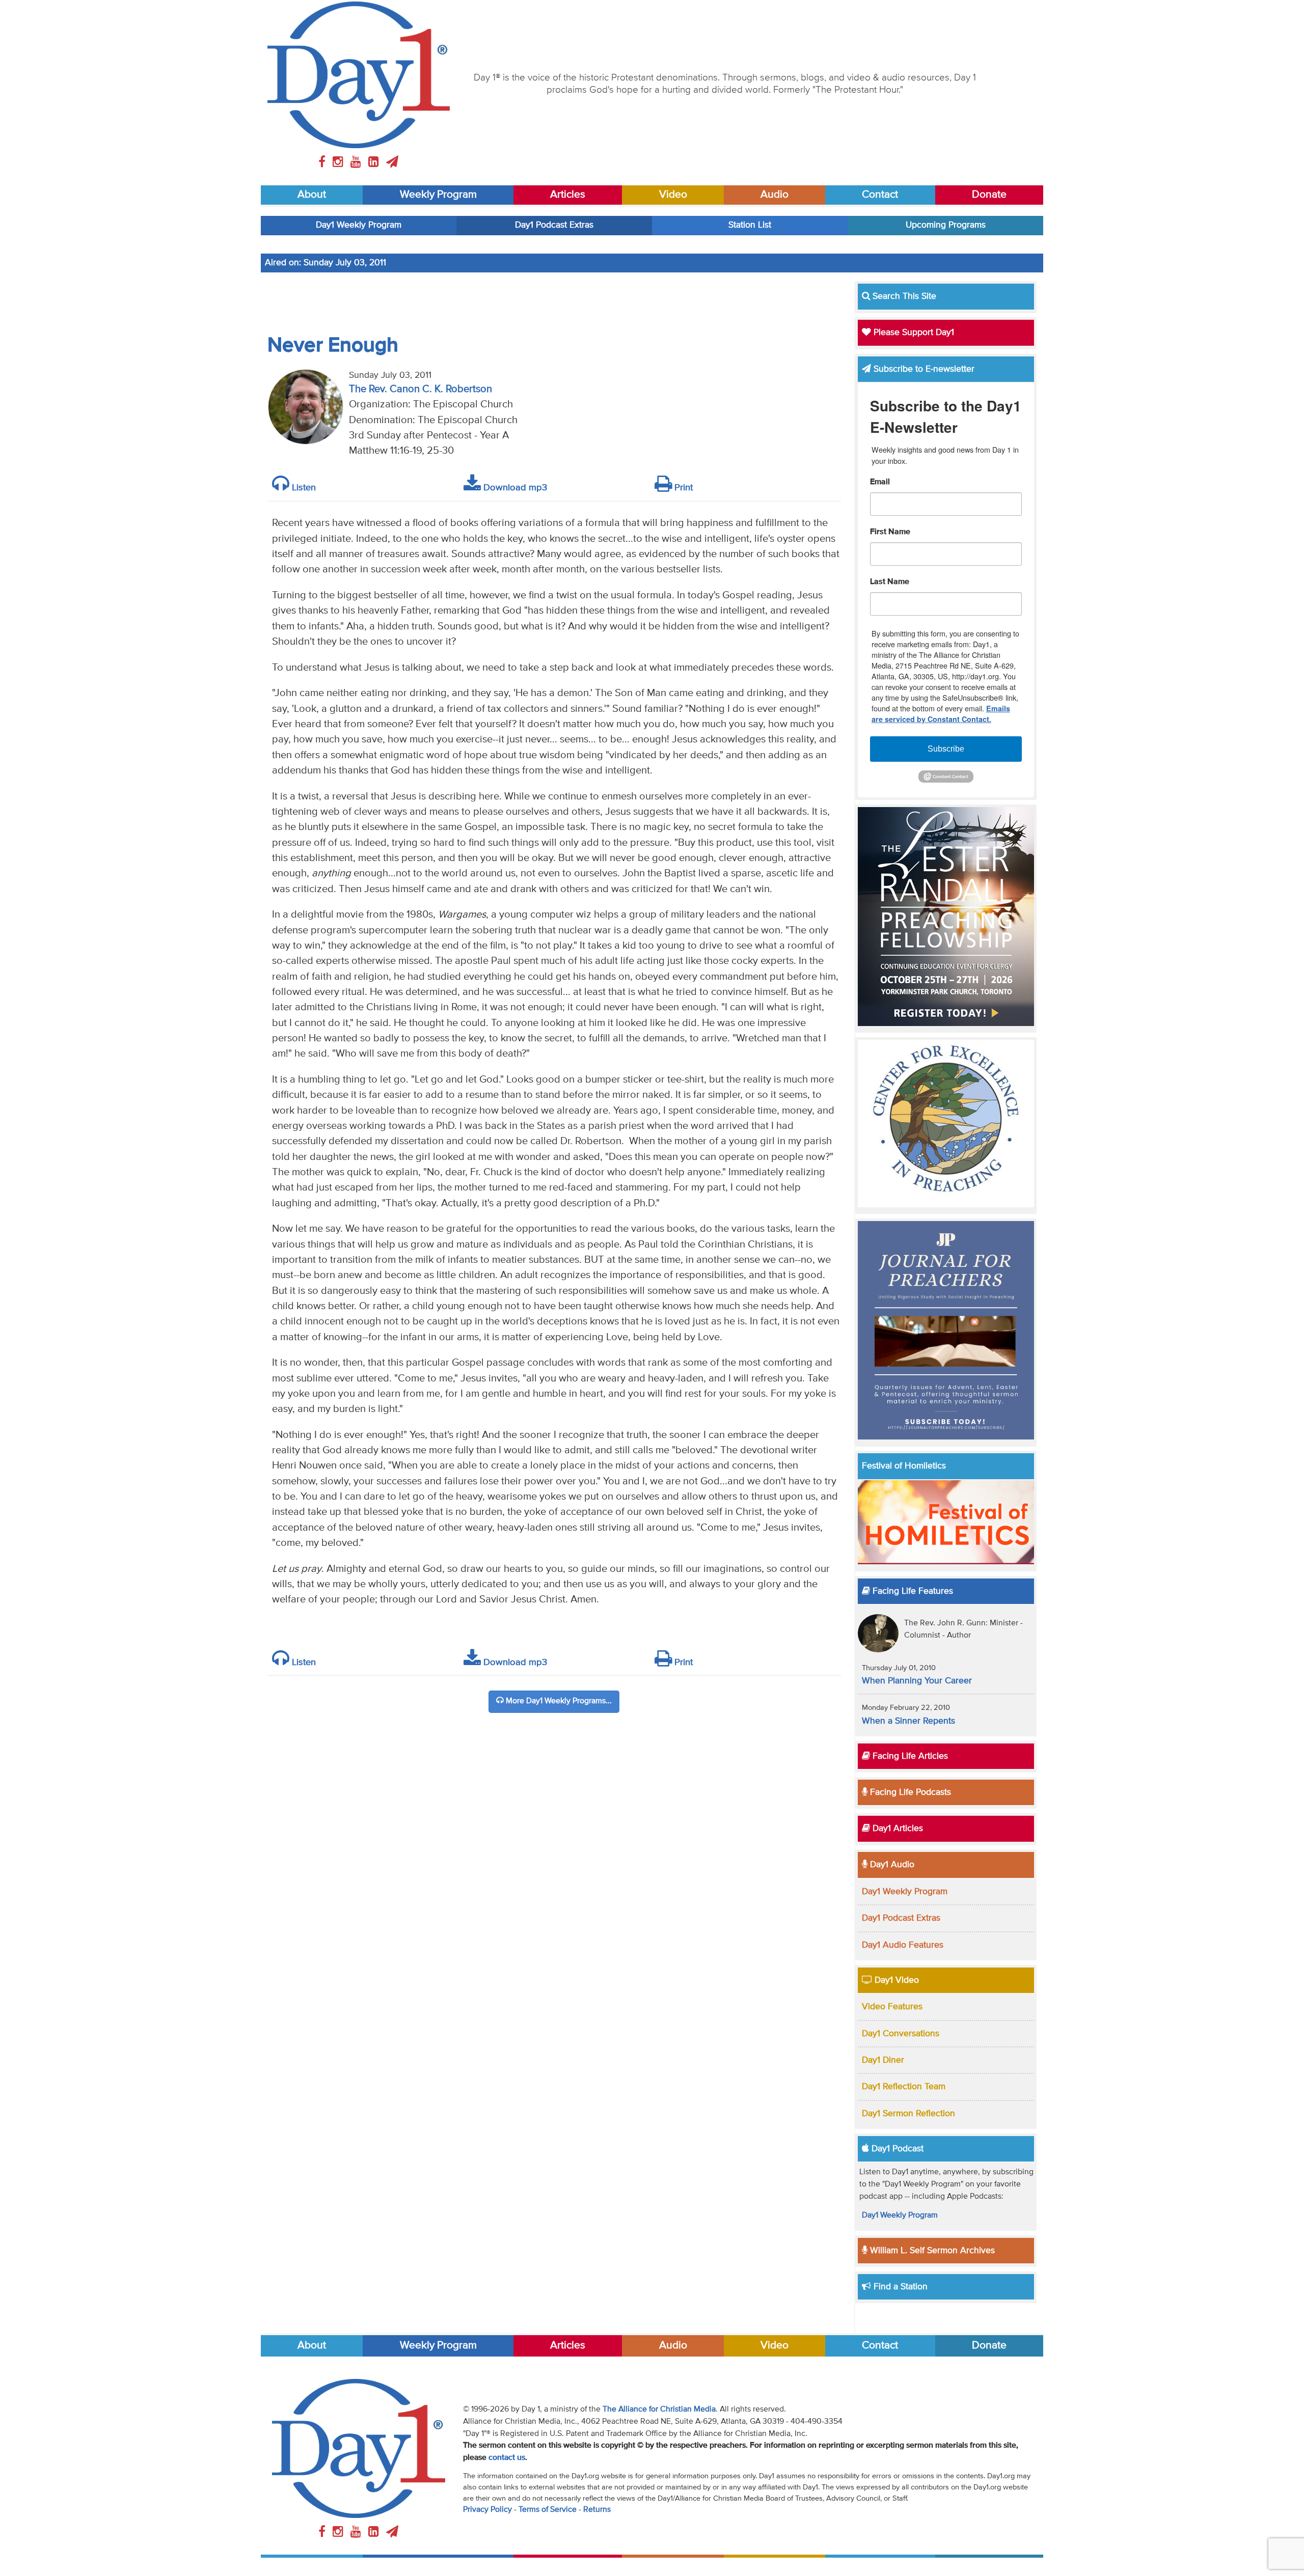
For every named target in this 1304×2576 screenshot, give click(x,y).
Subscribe (946, 749)
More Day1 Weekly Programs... (558, 1701)
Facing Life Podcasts (909, 1792)
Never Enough (333, 346)
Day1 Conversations (901, 2034)
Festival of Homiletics (904, 1466)
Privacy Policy (487, 2510)
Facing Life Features (912, 1591)
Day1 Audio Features (903, 1945)
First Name (890, 532)
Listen (303, 488)
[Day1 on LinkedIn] (375, 162)
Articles (568, 195)
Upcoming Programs (946, 225)
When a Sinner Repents (908, 1721)
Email (880, 482)
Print (682, 488)
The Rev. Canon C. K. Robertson (420, 389)
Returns (597, 2510)
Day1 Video (895, 1980)
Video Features (892, 2007)
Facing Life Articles (909, 1756)
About (312, 195)
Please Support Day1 (913, 333)
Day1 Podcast (896, 2149)
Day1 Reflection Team (904, 2087)
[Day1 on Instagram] (339, 162)
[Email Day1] (392, 162)
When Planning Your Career (917, 1681)
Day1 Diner (883, 2060)
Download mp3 (514, 488)
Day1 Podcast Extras (554, 225)
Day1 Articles (896, 1829)
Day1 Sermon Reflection (908, 2114)
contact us (507, 2458)
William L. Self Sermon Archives (931, 2251)
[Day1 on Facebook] (323, 162)
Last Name (890, 582)
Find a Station (899, 2287)
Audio (775, 195)
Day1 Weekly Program (359, 225)
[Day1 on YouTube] (357, 162)
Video (673, 195)
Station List (750, 225)
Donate (989, 195)
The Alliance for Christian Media (659, 2409)
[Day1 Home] (359, 75)
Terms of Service (548, 2510)
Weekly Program (438, 195)
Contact (880, 195)
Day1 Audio (891, 1865)
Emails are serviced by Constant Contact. (941, 714)
